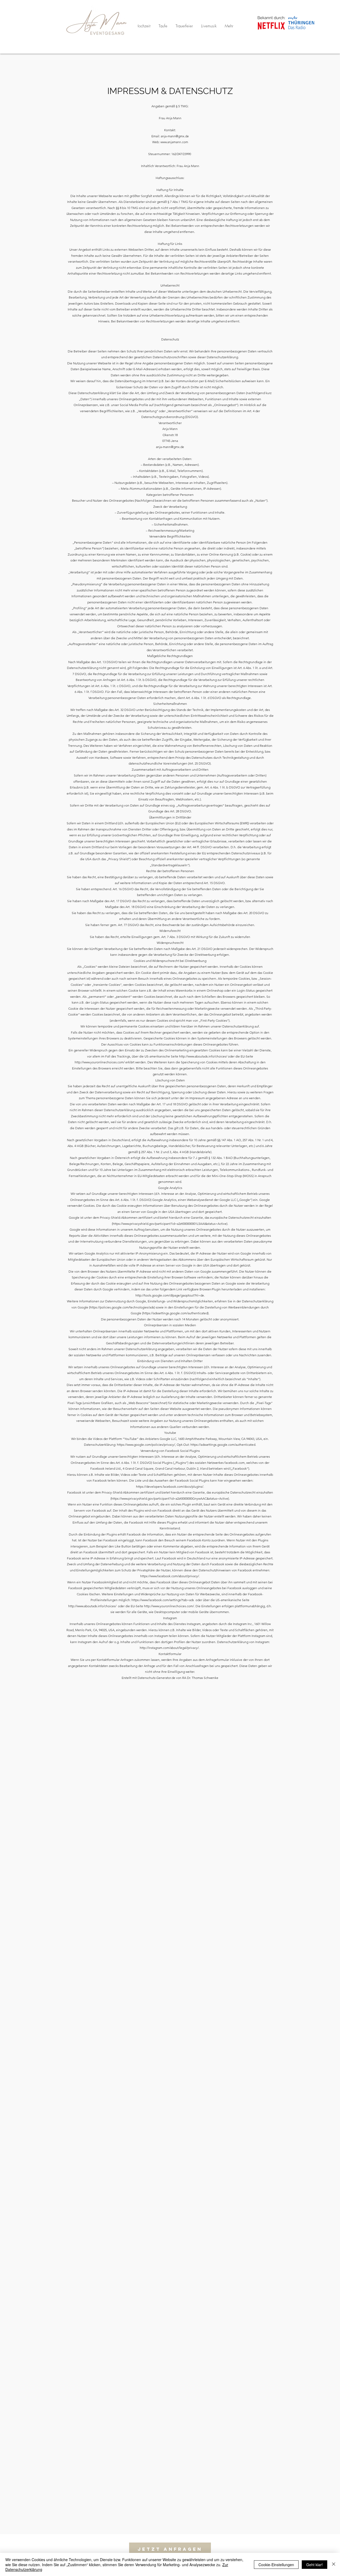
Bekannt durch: (271, 18)
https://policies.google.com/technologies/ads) (122, 1307)
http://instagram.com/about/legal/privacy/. (170, 1648)
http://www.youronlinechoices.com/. (169, 1606)
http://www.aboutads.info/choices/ (203, 1056)
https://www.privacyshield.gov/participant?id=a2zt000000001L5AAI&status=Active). (170, 1224)
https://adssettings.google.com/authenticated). (176, 1313)
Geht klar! (314, 2565)
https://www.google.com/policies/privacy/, (146, 1445)
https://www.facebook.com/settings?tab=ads (163, 1600)
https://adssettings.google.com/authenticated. (223, 1445)
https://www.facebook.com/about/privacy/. (170, 1576)
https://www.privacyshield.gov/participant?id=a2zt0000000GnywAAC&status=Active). (171, 1498)
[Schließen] (334, 2564)
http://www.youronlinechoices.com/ (100, 1062)
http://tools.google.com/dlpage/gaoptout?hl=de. (170, 1295)
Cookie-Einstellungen (276, 2565)
